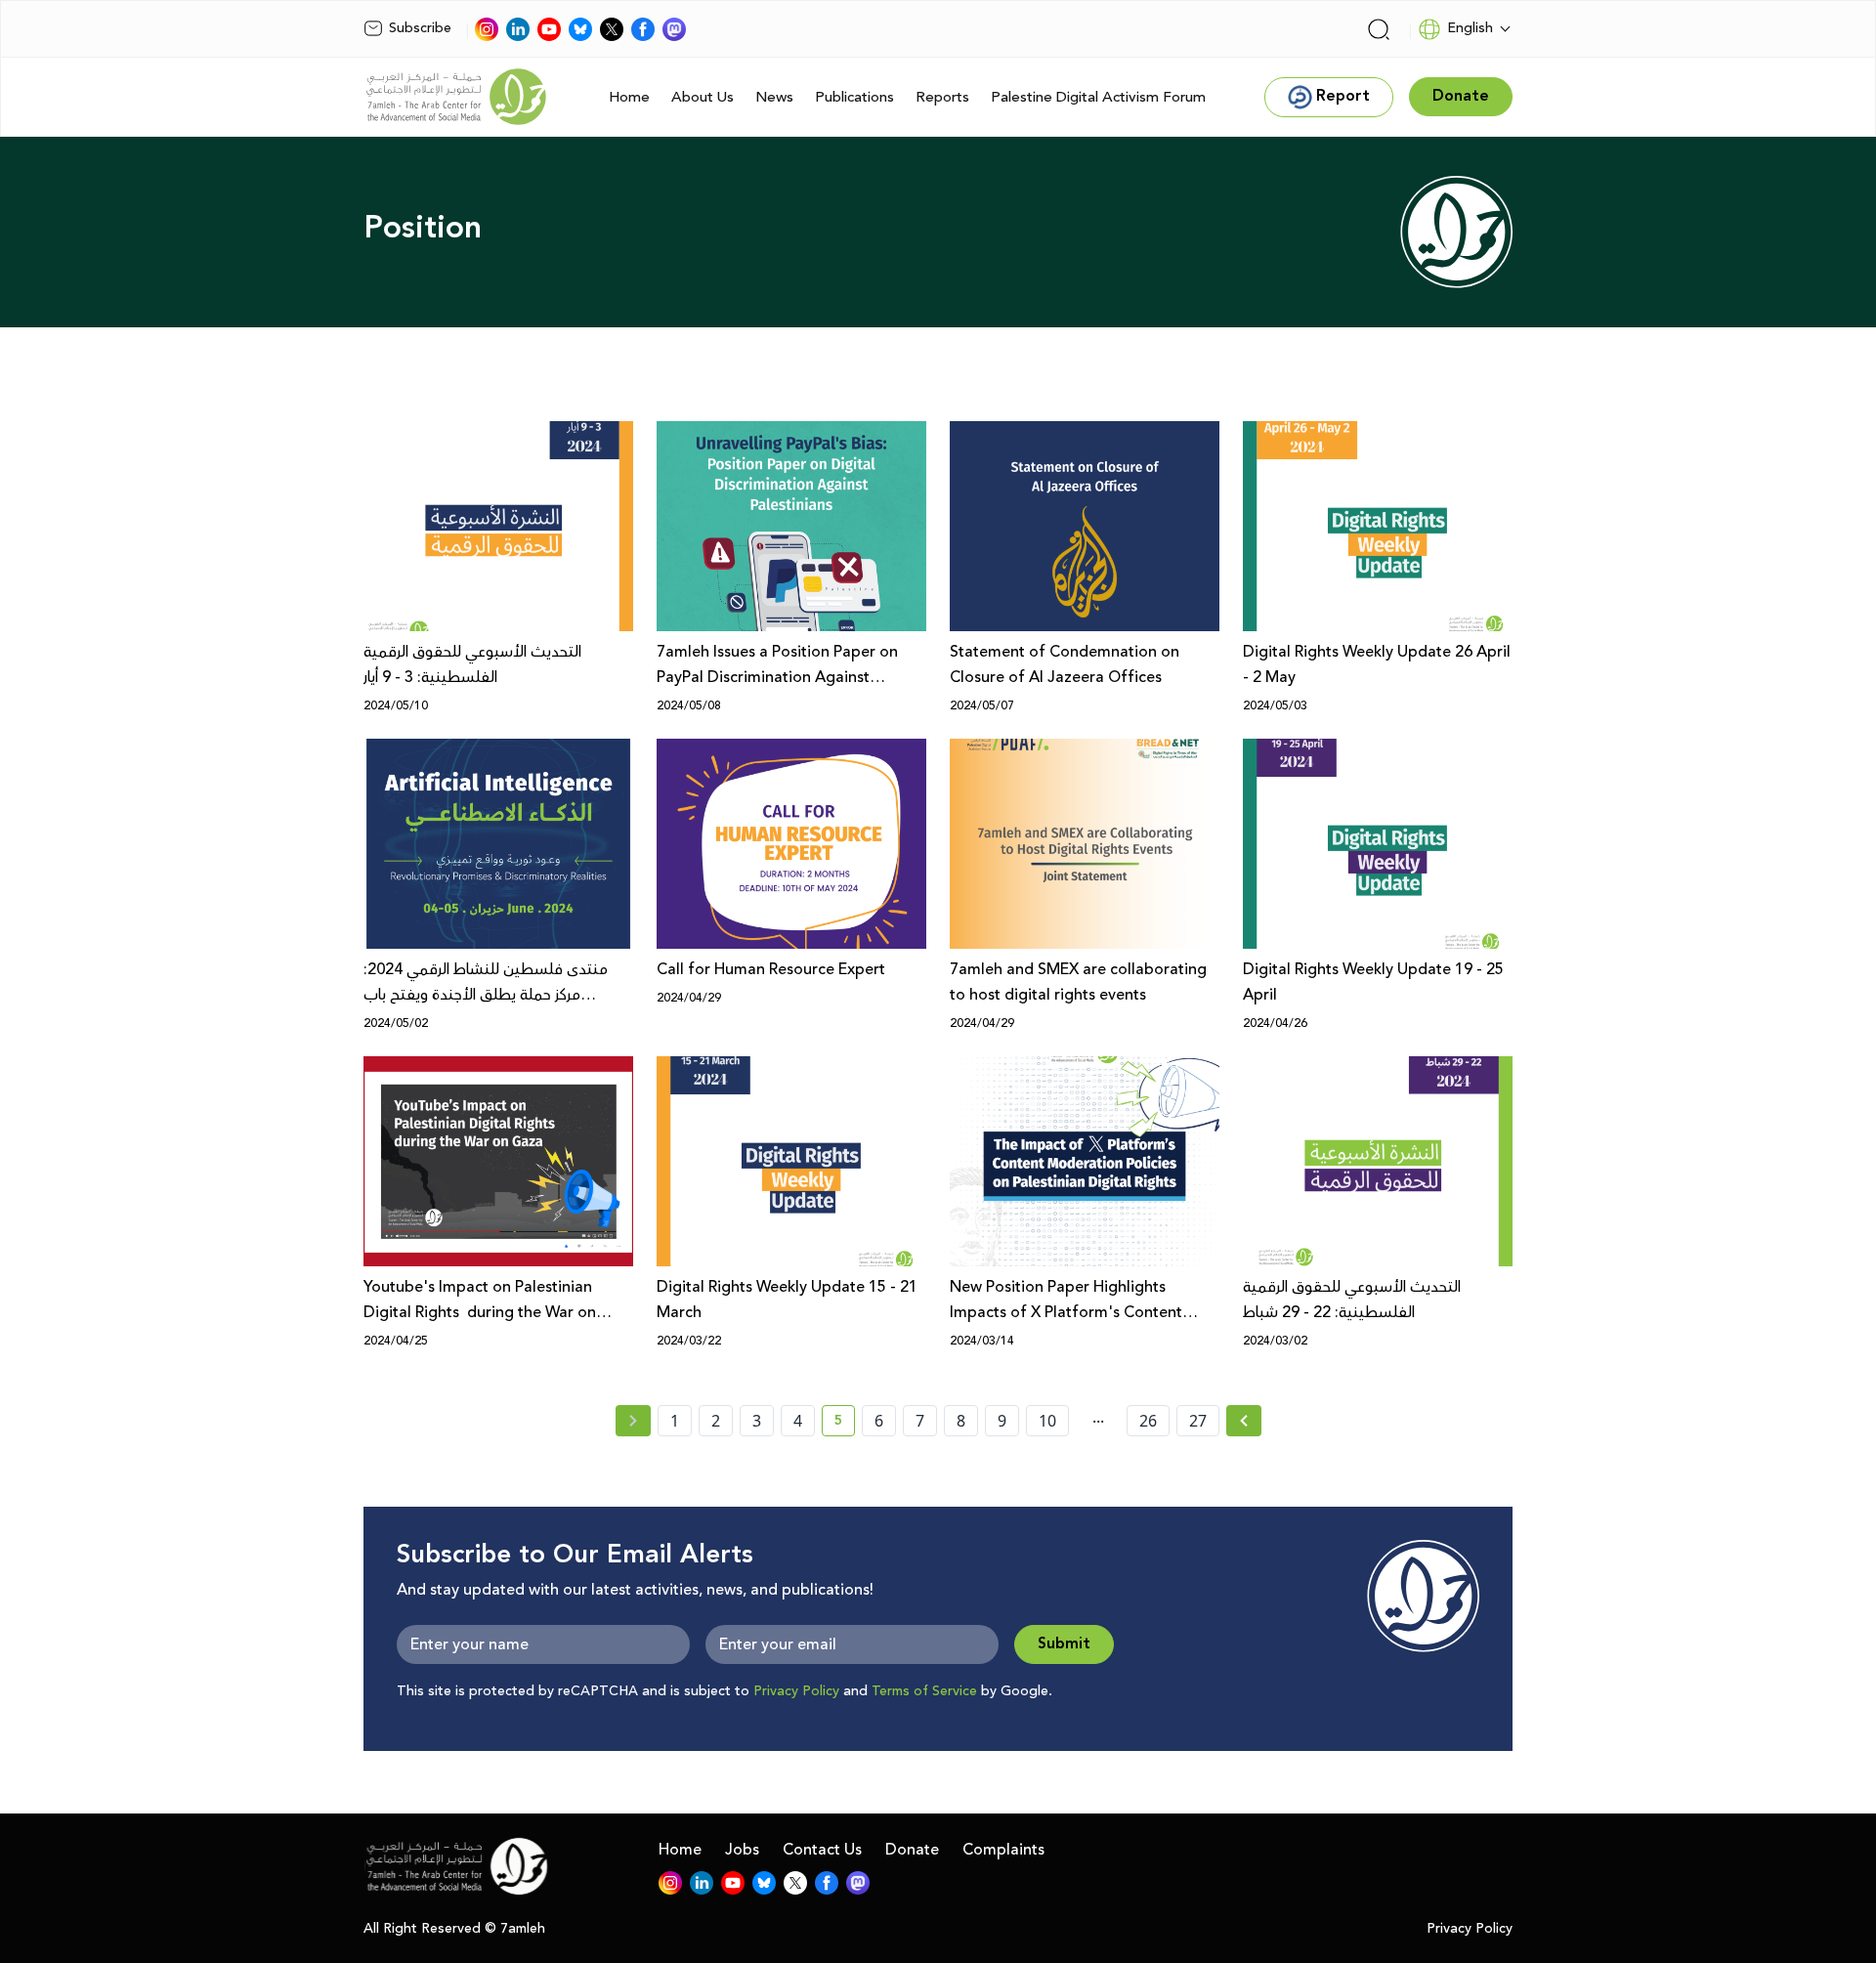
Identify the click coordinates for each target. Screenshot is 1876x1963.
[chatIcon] (674, 29)
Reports (942, 97)
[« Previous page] (633, 1421)
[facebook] (643, 29)
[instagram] (487, 29)
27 (1198, 1421)
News (774, 97)
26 (1148, 1421)
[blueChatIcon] (580, 29)
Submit (1064, 1644)
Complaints (1003, 1850)
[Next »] (1244, 1421)
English (1470, 28)
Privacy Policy (796, 1691)
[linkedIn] (518, 29)
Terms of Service (924, 1691)
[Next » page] (1244, 1421)
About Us (703, 97)
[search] (1379, 29)
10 (1047, 1421)
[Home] (456, 97)
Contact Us (822, 1850)
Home (629, 97)
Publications (854, 97)
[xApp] (612, 29)
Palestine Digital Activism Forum (1098, 97)
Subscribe (420, 28)
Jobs (742, 1850)
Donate (912, 1850)
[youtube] (549, 29)
